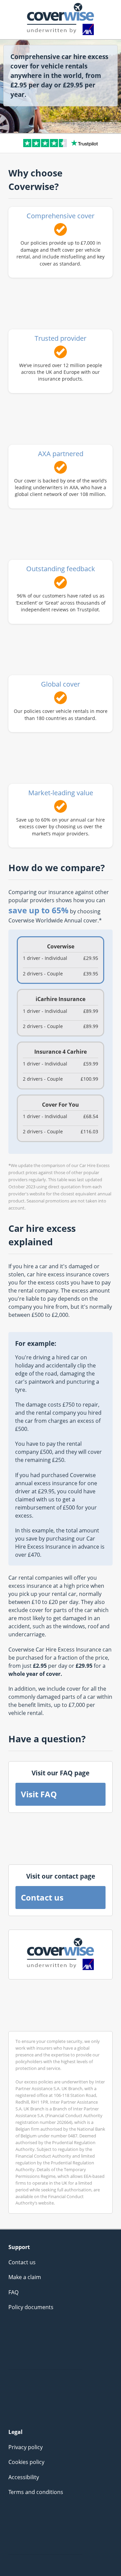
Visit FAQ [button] (39, 1794)
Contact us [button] (42, 1897)
